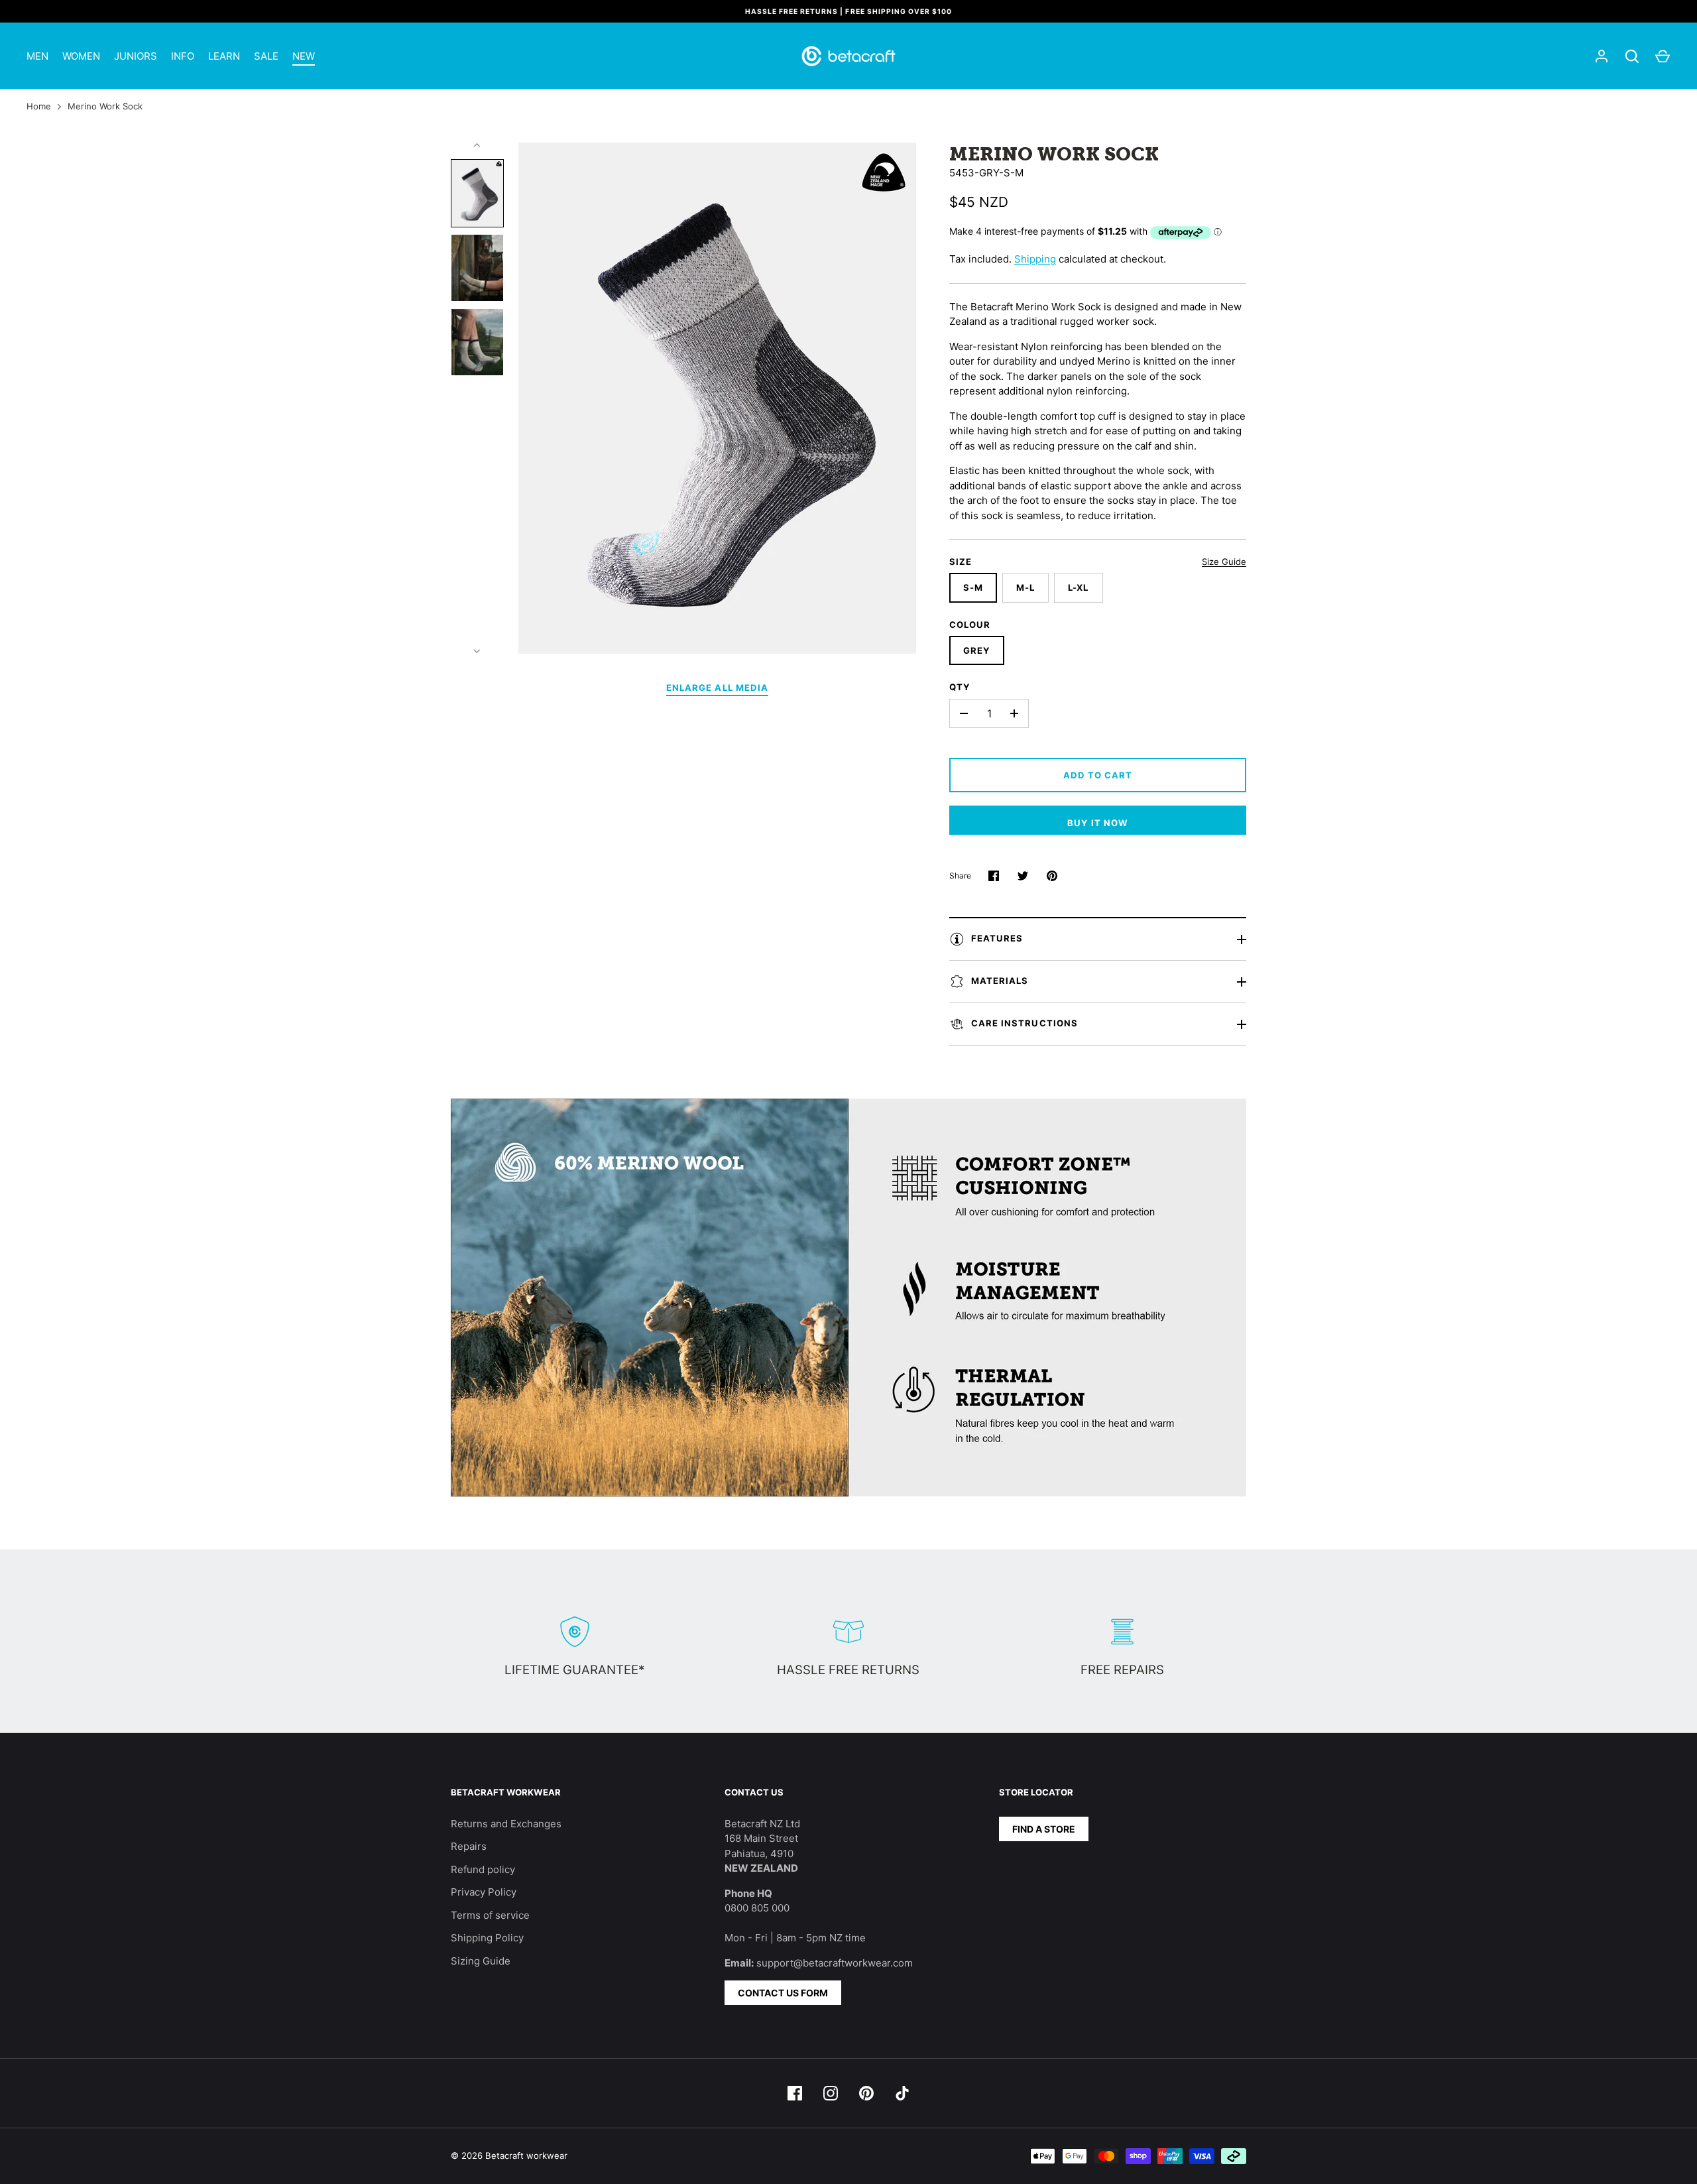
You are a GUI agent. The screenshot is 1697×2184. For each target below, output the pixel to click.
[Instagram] (831, 2093)
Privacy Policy (484, 1892)
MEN (37, 56)
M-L (1025, 587)
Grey (977, 650)
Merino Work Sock (105, 106)
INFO (183, 56)
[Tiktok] (902, 2093)
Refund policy (483, 1869)
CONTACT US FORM (783, 1993)
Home (39, 106)
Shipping (1035, 259)
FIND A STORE (1044, 1829)
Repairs (469, 1846)
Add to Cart (1098, 775)
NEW (304, 56)
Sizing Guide (481, 1961)
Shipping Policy (487, 1938)
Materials (1000, 981)
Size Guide (1224, 562)
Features (997, 938)
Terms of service (490, 1915)
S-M (973, 587)
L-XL (1078, 587)
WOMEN (81, 56)
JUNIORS (136, 56)
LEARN (224, 56)
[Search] (1632, 56)
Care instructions (1024, 1023)
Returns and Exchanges (506, 1824)
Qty (960, 687)
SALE (266, 56)
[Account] (1602, 56)
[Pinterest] (866, 2093)
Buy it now (1098, 823)
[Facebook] (795, 2093)
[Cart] (1663, 56)
